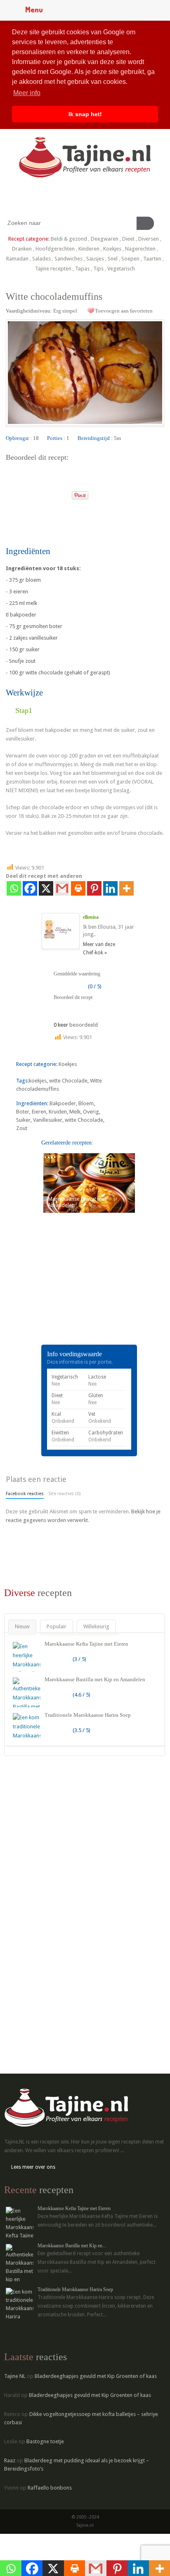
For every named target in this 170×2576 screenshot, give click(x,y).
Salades (41, 259)
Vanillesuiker (48, 1120)
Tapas (82, 269)
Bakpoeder (63, 1103)
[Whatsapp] (14, 888)
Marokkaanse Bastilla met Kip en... (72, 2246)
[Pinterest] (94, 888)
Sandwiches (68, 259)
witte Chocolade (68, 1081)
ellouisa (91, 917)
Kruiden (58, 1112)
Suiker (23, 1120)
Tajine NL (15, 2376)
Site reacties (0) (64, 1494)
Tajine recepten (53, 269)
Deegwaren (105, 239)
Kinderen (89, 249)
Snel (113, 259)
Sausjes (95, 259)
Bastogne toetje (45, 2441)
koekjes (38, 1081)
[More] (126, 888)
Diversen (149, 239)
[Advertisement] (68, 1290)
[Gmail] (62, 888)
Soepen (130, 259)
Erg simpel (65, 311)
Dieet (128, 239)
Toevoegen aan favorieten (124, 311)
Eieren (39, 1112)
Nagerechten (140, 249)
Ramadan (17, 259)
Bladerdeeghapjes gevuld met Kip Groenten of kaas (96, 2376)
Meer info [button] (27, 93)
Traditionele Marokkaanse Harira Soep (88, 1715)
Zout (22, 1128)
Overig (91, 1112)
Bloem (86, 1103)
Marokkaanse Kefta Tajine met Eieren (86, 1644)
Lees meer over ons (33, 2167)
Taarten (152, 259)
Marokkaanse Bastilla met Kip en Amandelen (95, 1679)
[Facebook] (30, 888)
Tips (98, 269)
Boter (23, 1112)
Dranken (22, 249)
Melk (75, 1112)
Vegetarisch (121, 269)
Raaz (10, 2460)
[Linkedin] (110, 888)
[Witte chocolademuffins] (85, 373)
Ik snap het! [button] (85, 114)
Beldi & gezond (69, 239)
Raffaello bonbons (50, 2488)
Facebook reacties (25, 1494)
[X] (46, 888)
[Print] (62, 493)
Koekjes (112, 249)
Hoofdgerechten (55, 249)
